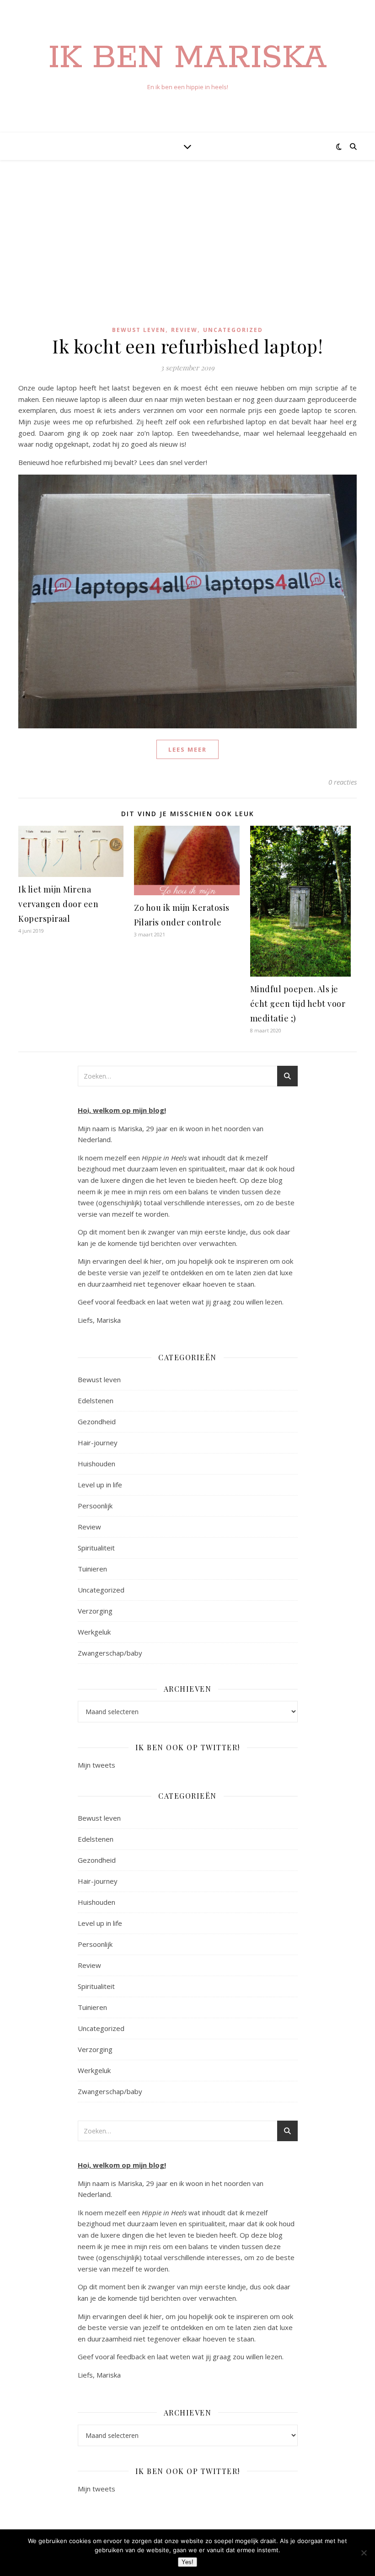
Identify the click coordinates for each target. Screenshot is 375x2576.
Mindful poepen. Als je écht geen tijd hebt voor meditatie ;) (298, 1004)
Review (184, 330)
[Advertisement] (187, 247)
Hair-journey (98, 1443)
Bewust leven (139, 330)
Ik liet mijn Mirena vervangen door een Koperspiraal (58, 904)
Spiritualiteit (96, 1548)
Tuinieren (92, 1569)
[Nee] (364, 2553)
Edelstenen (96, 1400)
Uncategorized (233, 330)
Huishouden (96, 1464)
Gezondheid (97, 1422)
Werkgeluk (94, 1632)
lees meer (187, 749)
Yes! (187, 2562)
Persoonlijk (95, 1506)
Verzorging (95, 1611)
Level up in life (100, 1485)
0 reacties (343, 782)
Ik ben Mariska (188, 59)
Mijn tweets (96, 1765)
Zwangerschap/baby (110, 1653)
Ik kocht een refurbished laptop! (187, 346)
